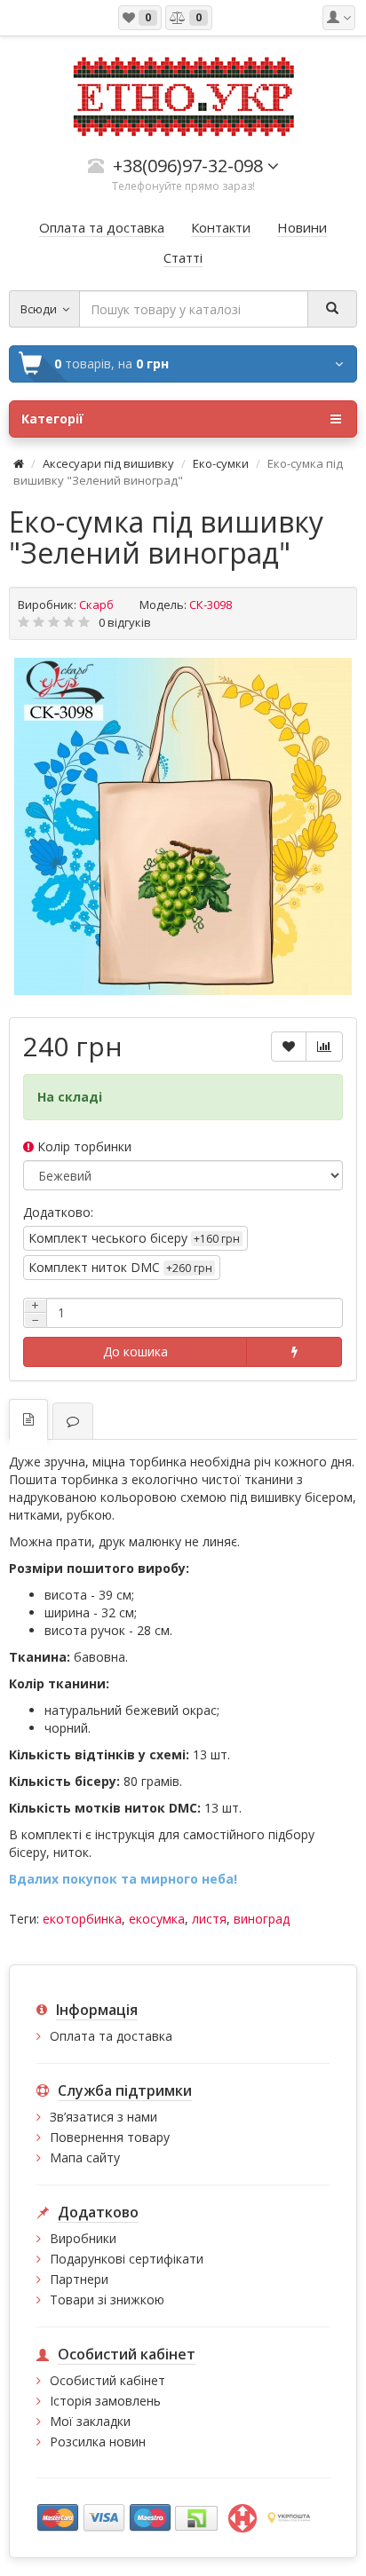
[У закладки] (289, 1047)
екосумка (157, 1919)
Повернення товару (110, 2137)
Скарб (96, 604)
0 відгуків (125, 622)
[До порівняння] (324, 1047)
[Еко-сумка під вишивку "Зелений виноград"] (183, 826)
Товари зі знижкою (107, 2299)
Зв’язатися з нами (103, 2117)
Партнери (79, 2279)
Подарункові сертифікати (127, 2259)
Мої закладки (90, 2421)
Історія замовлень (105, 2401)
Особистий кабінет (107, 2380)
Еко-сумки (221, 463)
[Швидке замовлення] (294, 1352)
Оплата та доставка (111, 2036)
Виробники (83, 2238)
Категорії (52, 419)
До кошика (135, 1351)
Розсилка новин (98, 2442)
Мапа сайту (85, 2157)
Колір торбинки (83, 1146)
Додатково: (58, 1212)
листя (209, 1919)
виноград (262, 1919)
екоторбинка (82, 1919)
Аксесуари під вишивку (108, 463)
